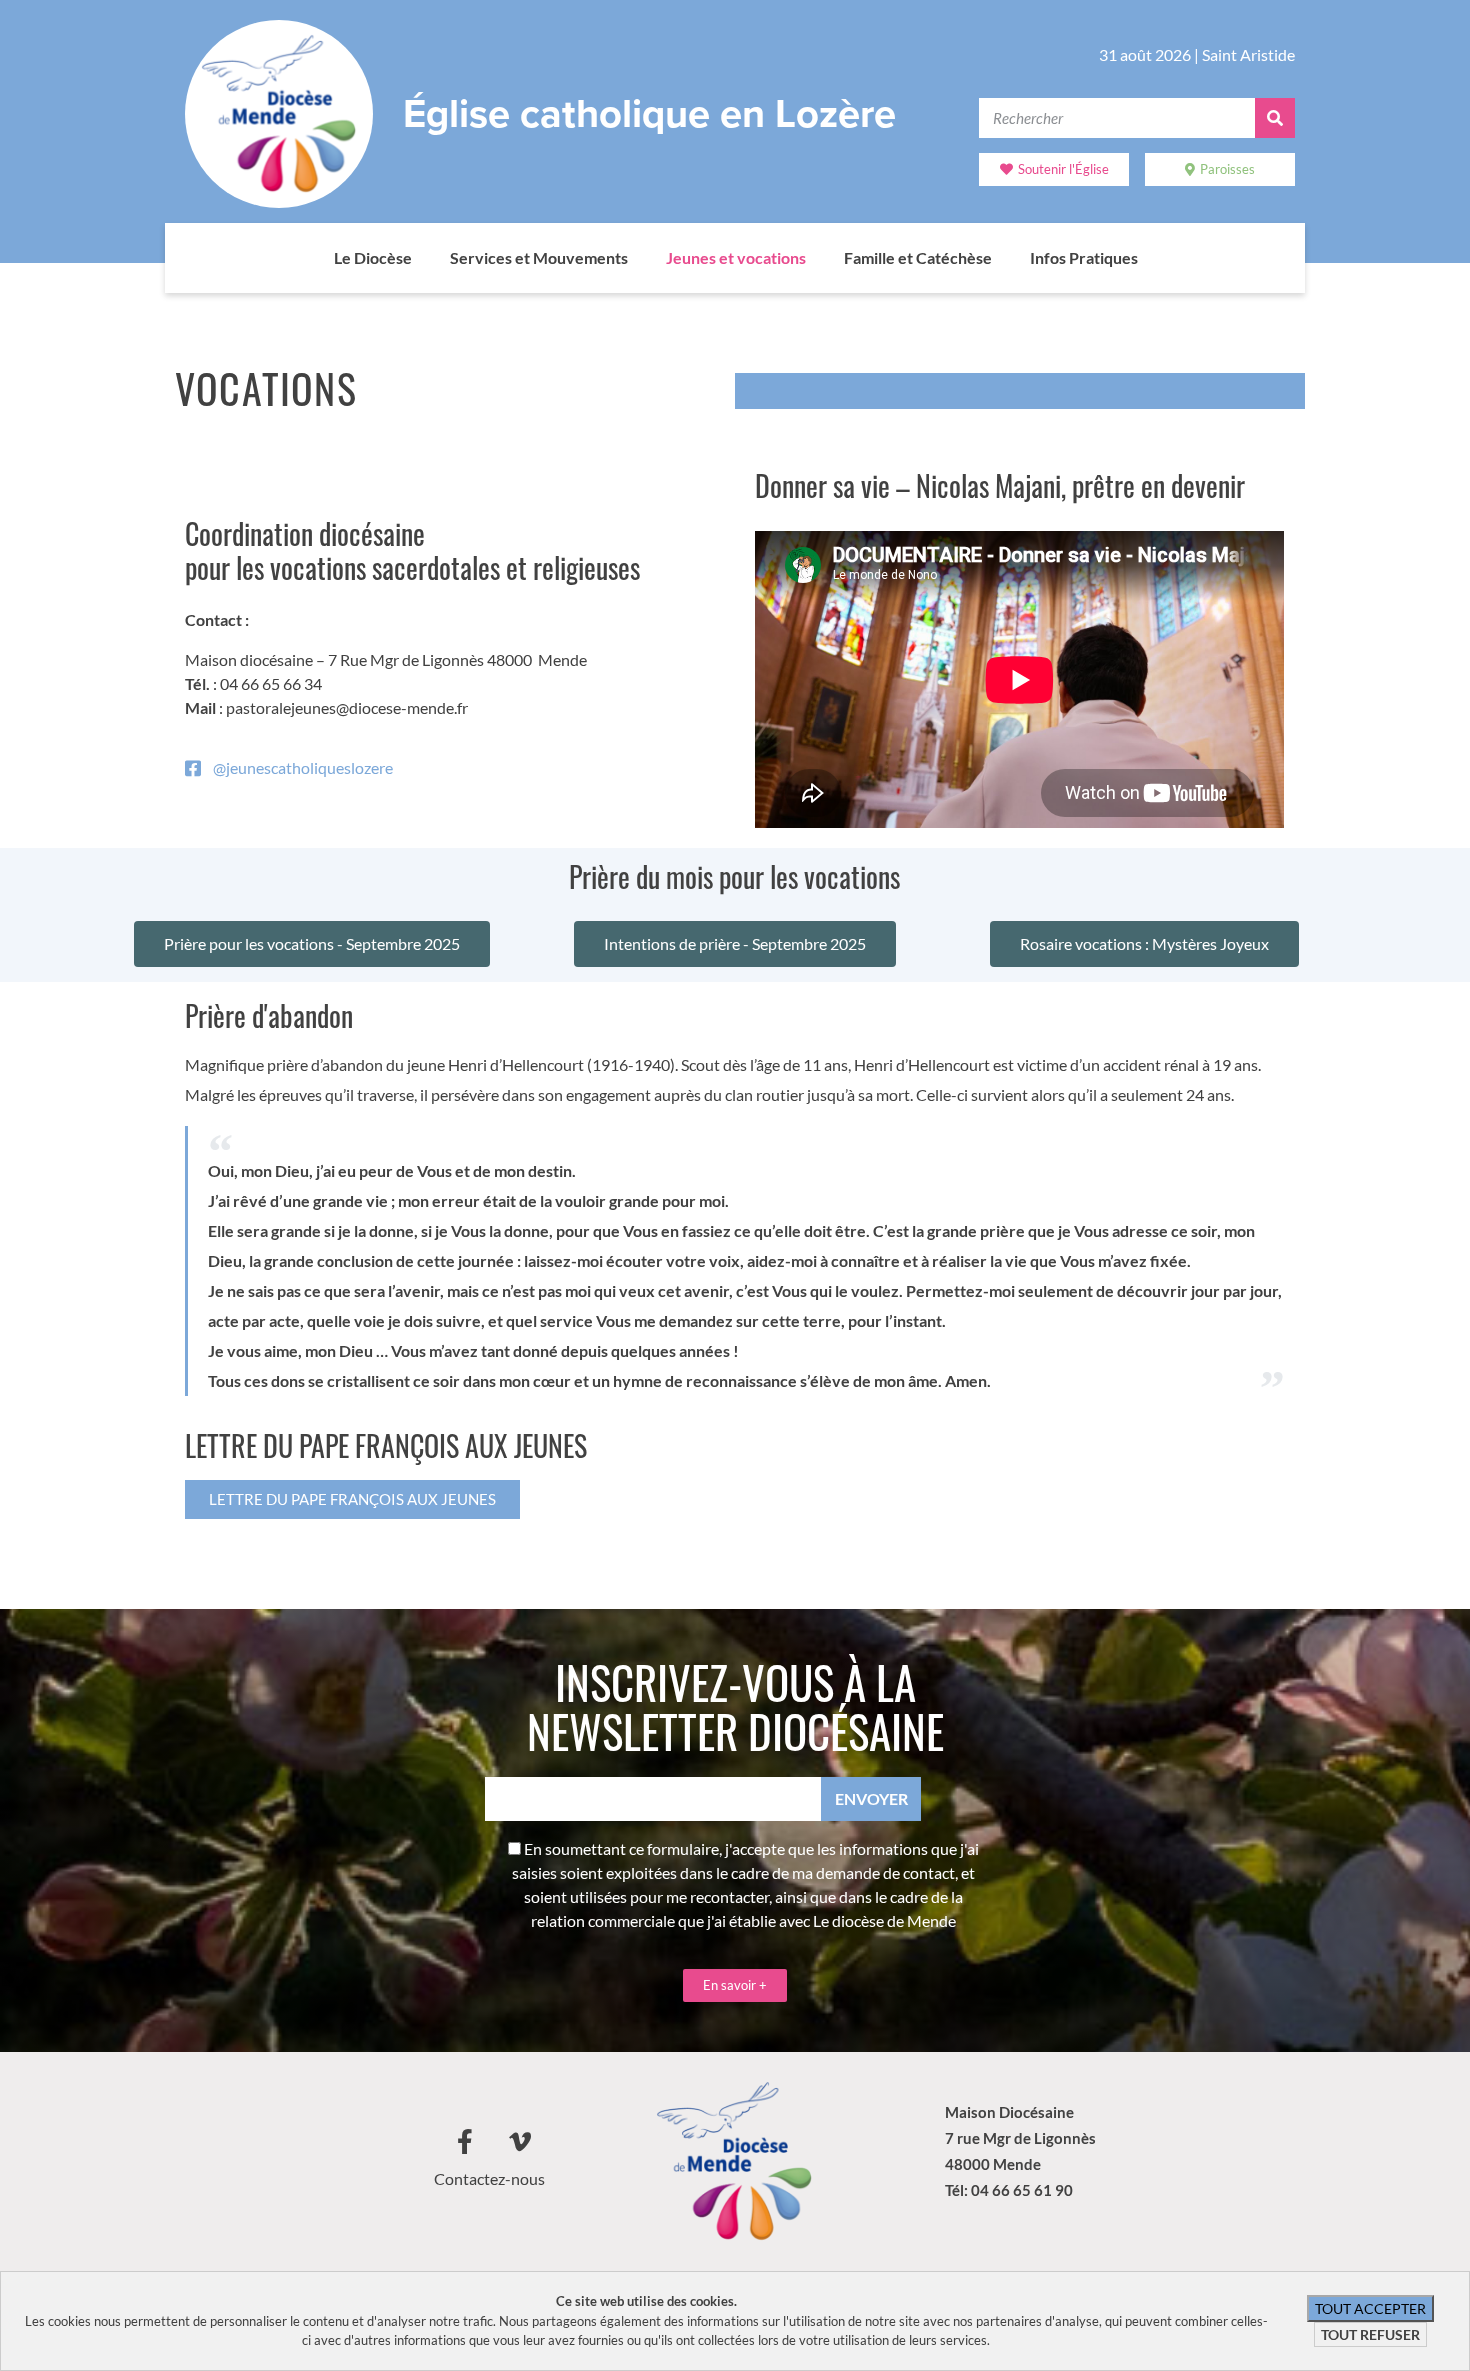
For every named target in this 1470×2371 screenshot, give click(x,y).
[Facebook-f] (465, 2142)
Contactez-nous (489, 2178)
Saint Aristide (1248, 54)
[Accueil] (314, 258)
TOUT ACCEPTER (1370, 2308)
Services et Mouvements (539, 257)
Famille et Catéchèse (918, 257)
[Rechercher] (1275, 118)
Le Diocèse (373, 257)
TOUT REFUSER (1370, 2334)
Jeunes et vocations (736, 257)
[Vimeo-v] (520, 2142)
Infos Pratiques (1084, 257)
